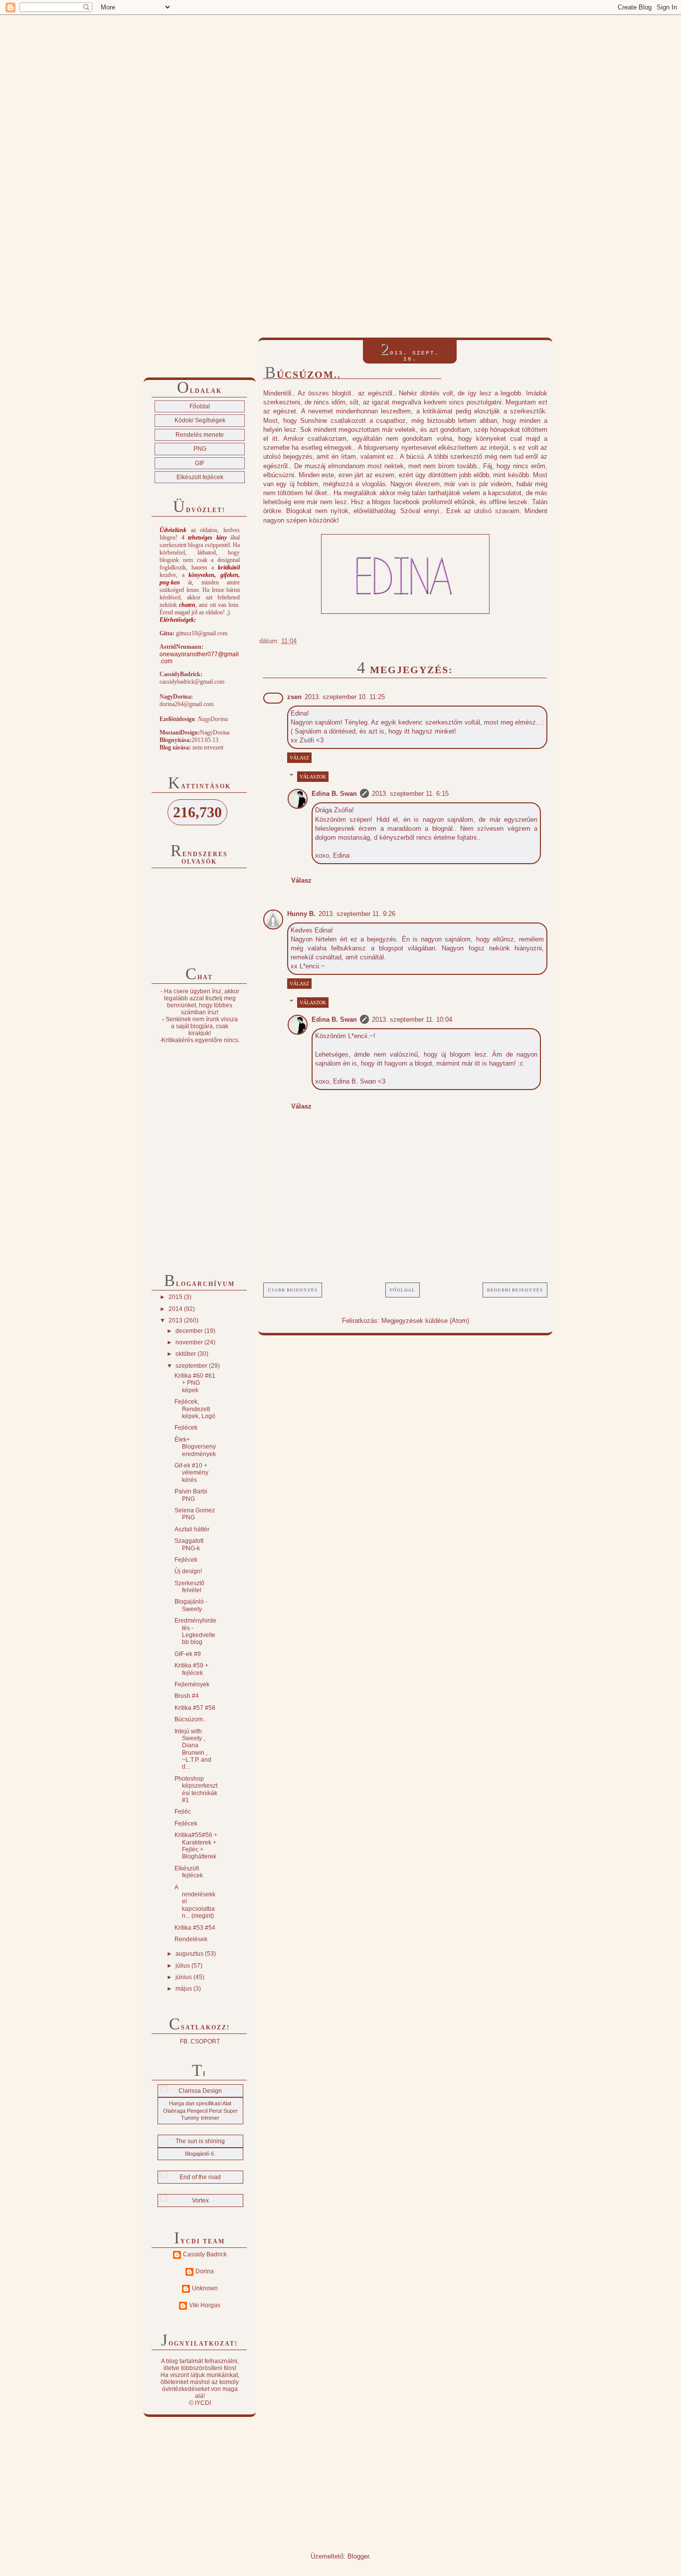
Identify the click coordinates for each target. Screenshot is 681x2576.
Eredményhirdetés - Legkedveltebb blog (195, 1631)
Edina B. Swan (334, 794)
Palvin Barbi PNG (191, 1495)
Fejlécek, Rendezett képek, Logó (195, 1409)
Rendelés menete (200, 435)
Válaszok (313, 777)
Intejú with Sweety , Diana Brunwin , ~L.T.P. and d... (193, 1749)
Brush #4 (187, 1696)
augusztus (190, 1954)
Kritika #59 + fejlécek (191, 1669)
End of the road (200, 2177)
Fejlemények (192, 1684)
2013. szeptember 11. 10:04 (412, 1019)
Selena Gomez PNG (195, 1514)
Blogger (358, 2556)
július (183, 1966)
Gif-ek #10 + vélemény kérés (191, 1473)
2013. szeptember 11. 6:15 (410, 794)
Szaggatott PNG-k (189, 1544)
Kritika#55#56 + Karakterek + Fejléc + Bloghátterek (196, 1846)
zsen (294, 697)
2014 (176, 1309)
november (190, 1342)
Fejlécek (186, 1428)
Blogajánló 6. (200, 2154)
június (184, 1977)
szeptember (192, 1366)
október (186, 1354)
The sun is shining (200, 2141)
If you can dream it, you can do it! (208, 37)
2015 (176, 1297)
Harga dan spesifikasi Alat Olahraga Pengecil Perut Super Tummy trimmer (200, 2111)
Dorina (205, 2271)
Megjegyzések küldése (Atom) (425, 1321)
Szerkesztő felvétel (189, 1587)
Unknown (205, 2288)
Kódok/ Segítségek (200, 420)
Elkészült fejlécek (200, 477)
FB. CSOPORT (200, 2041)
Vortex (200, 2201)
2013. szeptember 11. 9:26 (357, 914)
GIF (200, 463)
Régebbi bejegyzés (515, 1290)
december (190, 1331)
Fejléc (183, 1812)
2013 (176, 1320)
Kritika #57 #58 (195, 1708)
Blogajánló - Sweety (191, 1605)
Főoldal (403, 1290)
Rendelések (191, 1939)
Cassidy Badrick (205, 2254)
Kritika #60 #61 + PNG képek (195, 1383)
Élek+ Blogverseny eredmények (195, 1447)
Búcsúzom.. (190, 1719)
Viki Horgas (205, 2305)
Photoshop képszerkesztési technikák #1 (196, 1789)
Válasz (299, 758)
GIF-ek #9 (188, 1654)
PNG (200, 449)
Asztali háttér (192, 1529)
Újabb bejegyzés (293, 1290)
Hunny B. (301, 914)
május (184, 1989)
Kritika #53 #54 (195, 1928)
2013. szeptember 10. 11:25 (345, 697)
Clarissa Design (200, 2091)
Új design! (188, 1571)
